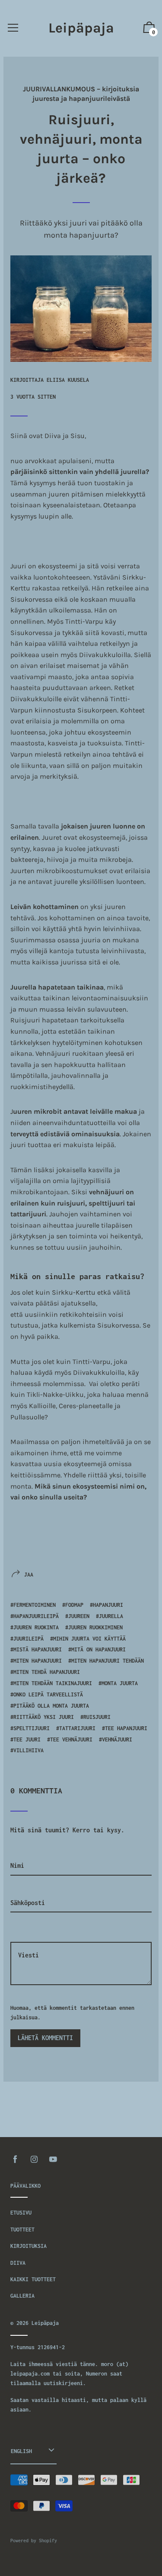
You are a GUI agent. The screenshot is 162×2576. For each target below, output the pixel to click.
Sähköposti (28, 1888)
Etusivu (21, 2213)
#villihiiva (27, 1750)
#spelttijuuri (30, 1728)
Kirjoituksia (29, 2246)
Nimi (17, 1851)
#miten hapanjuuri (36, 1661)
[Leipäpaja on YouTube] (53, 2159)
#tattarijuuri (76, 1728)
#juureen (77, 1616)
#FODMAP (73, 1605)
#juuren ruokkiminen (94, 1627)
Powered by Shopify (34, 2541)
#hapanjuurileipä (35, 1616)
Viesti (21, 1929)
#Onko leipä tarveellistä (47, 1694)
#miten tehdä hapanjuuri (45, 1672)
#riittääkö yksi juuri (42, 1717)
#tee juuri (25, 1739)
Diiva (18, 2263)
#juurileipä (27, 1639)
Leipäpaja (81, 28)
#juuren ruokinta (35, 1627)
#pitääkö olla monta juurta (50, 1706)
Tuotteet (22, 2229)
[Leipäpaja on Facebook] (15, 2159)
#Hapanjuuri (106, 1605)
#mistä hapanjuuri (36, 1649)
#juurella (110, 1616)
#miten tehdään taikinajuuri (51, 1683)
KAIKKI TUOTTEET (33, 2279)
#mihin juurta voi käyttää (88, 1639)
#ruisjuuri (95, 1717)
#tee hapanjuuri (125, 1728)
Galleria (22, 2296)
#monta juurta (118, 1683)
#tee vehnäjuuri (70, 1739)
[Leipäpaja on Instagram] (34, 2159)
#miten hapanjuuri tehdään (106, 1661)
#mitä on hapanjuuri (97, 1649)
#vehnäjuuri (116, 1739)
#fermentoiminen (33, 1605)
